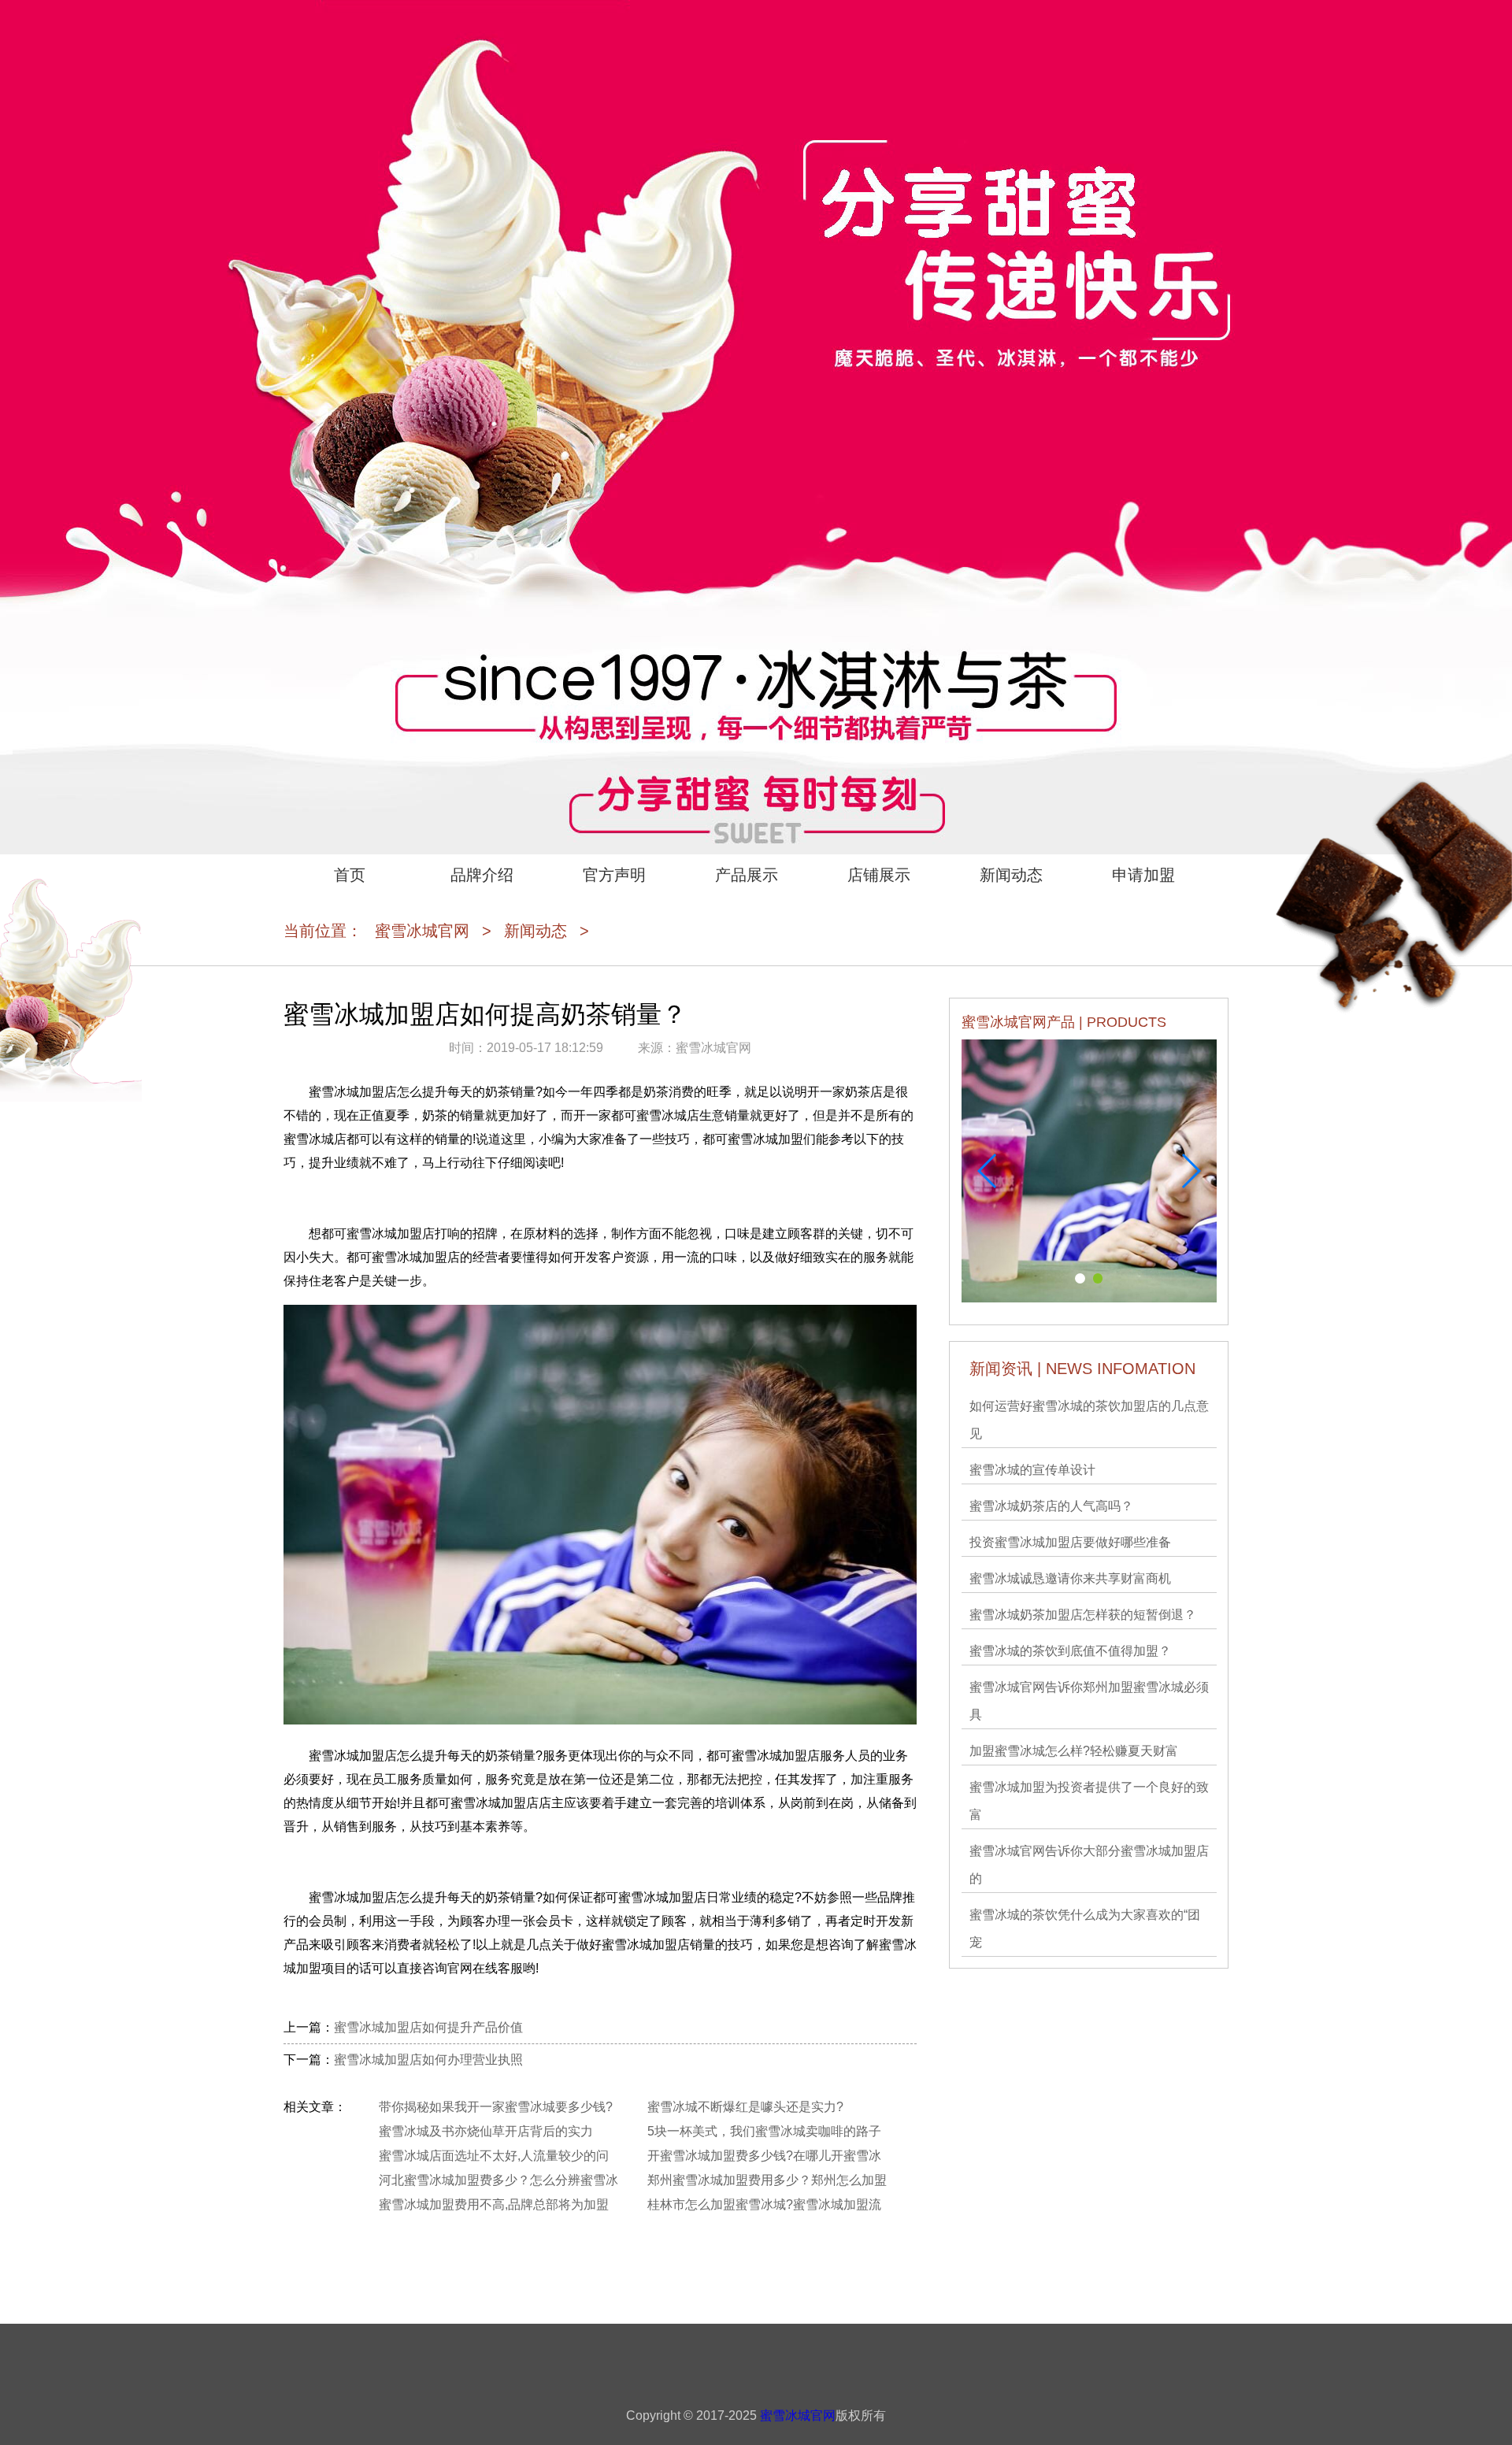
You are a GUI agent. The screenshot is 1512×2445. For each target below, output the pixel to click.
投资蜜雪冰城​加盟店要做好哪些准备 (1070, 1542)
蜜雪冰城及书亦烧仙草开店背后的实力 (486, 2131)
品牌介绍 (482, 875)
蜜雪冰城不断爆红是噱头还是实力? (745, 2107)
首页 (350, 875)
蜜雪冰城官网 (422, 931)
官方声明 (614, 875)
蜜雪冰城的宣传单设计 (1032, 1470)
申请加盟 (1143, 875)
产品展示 (747, 875)
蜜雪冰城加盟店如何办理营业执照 (428, 2060)
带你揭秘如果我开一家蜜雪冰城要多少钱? (496, 2107)
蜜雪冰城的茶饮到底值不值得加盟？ (1070, 1651)
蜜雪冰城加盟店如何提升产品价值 (428, 2027)
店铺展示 (879, 875)
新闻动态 (1011, 875)
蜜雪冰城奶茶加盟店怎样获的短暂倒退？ (1083, 1615)
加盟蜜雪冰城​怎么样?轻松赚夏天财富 (1074, 1751)
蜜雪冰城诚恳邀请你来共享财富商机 (1070, 1578)
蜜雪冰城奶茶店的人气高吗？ (1051, 1506)
